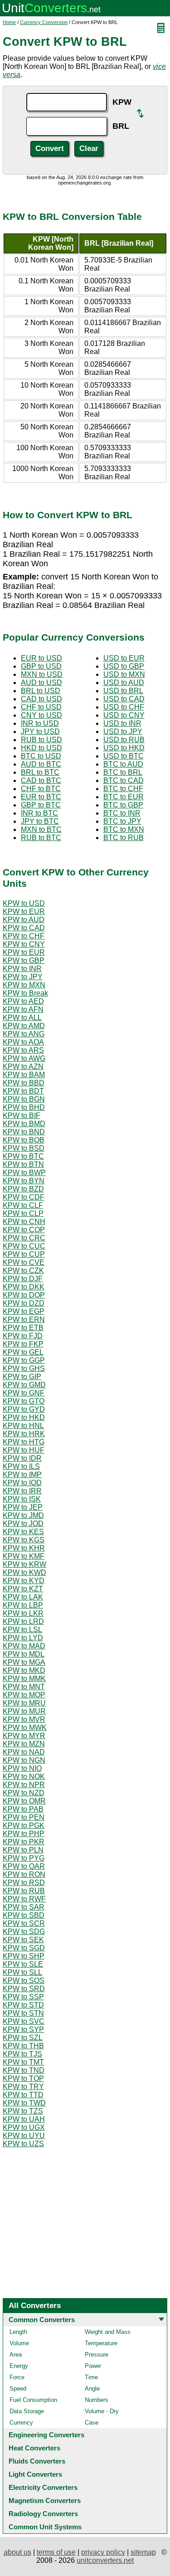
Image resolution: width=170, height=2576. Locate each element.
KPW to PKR (24, 1842)
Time (91, 2377)
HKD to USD (41, 748)
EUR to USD (41, 658)
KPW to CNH (24, 1222)
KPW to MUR (24, 1711)
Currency (21, 2423)
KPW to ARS (23, 1050)
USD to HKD (124, 748)
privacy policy (103, 2552)
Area (16, 2355)
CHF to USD (41, 707)
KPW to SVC (24, 2021)
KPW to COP (24, 1230)
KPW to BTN (23, 1164)
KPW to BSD (24, 1148)
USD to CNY (124, 715)
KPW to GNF (24, 1393)
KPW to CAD (24, 928)
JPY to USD (40, 731)
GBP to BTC (41, 805)
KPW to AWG (24, 1058)
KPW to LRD (23, 1621)
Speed (18, 2389)
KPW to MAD (24, 1646)
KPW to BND (24, 1132)
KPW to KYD (24, 1581)
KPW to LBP (23, 1605)
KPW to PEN (24, 1817)
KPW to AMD (24, 1026)
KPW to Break (25, 993)
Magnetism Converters (45, 2501)
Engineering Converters (46, 2435)
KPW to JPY (23, 977)
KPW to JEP (23, 1507)
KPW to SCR (24, 1923)
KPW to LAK (23, 1597)
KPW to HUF (24, 1450)
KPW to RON (24, 1874)
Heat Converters (34, 2448)
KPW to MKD (24, 1670)
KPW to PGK (24, 1825)
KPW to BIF (22, 1115)
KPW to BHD (24, 1107)
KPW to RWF (24, 1899)
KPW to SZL (23, 2038)
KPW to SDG (24, 1932)
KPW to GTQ (24, 1401)
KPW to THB (23, 2046)
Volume (19, 2343)
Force (17, 2377)
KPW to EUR (24, 911)
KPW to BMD (24, 1124)
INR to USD (40, 723)
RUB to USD (41, 740)
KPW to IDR (22, 1458)
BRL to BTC (40, 772)
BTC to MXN (124, 829)
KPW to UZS (23, 2144)
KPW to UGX (24, 2127)
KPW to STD (23, 2005)
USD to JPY (123, 731)
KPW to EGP (24, 1311)
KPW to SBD (24, 1915)
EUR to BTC (41, 797)
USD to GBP (124, 666)
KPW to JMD (23, 1515)
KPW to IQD (22, 1483)
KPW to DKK (24, 1287)
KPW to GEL (23, 1352)
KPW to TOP (23, 2078)
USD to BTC (124, 756)
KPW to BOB (24, 1140)
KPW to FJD (23, 1336)
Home (9, 22)
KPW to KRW (24, 1564)
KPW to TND (24, 2070)
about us (17, 2552)
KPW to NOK (24, 1776)
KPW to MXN (24, 985)
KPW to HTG (24, 1442)
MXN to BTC (41, 829)
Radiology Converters (43, 2514)
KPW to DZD (24, 1303)
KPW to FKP (23, 1344)
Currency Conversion (44, 22)
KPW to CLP (23, 1213)
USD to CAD (124, 699)
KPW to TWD (24, 2103)
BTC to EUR (124, 797)
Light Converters (35, 2474)
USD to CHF (124, 707)
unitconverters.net (105, 2560)
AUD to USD (41, 683)
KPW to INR (22, 969)
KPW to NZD (24, 1793)
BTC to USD (41, 756)
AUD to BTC (41, 764)
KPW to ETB (23, 1328)
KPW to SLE (23, 1964)
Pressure (97, 2355)
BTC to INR (122, 813)
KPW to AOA (23, 1042)
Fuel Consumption (33, 2400)
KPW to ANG (24, 1034)
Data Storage (27, 2411)
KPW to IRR (22, 1491)
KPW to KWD (24, 1572)
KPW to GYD (24, 1409)
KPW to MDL (24, 1654)
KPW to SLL (22, 1972)
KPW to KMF (24, 1556)
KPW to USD (24, 903)
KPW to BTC (23, 1156)
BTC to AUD (123, 764)
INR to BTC (39, 813)
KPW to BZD (23, 1189)
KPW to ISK (22, 1499)
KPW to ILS (21, 1466)
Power (93, 2366)
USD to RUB (124, 740)
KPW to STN (23, 2013)
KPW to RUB (24, 1891)
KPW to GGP (24, 1360)
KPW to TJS (22, 2054)
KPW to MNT (24, 1687)
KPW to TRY (23, 2087)
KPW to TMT (23, 2062)
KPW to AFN (23, 1009)
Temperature (101, 2343)
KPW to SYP (23, 2029)
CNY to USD (41, 715)
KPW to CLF (23, 1205)
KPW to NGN (24, 1760)
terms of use (56, 2552)
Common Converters (42, 2320)
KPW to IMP (22, 1475)
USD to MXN (124, 674)
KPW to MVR (24, 1719)
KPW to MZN (24, 1744)
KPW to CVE (24, 1262)
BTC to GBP (123, 805)
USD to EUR (124, 658)
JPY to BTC (40, 821)
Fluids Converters (37, 2461)
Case (92, 2423)
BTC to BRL (123, 772)
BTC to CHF (123, 789)
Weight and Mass (108, 2332)
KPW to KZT (23, 1589)
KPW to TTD (23, 2095)
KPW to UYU (24, 2136)
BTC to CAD (124, 780)
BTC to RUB (124, 838)
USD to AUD (124, 683)
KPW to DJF (23, 1279)
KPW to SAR (24, 1907)
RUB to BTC (41, 838)
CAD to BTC (41, 780)
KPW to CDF (24, 1197)
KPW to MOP (24, 1695)
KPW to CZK (23, 1271)
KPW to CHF (24, 936)
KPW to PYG (24, 1858)
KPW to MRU (24, 1703)
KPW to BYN (24, 1181)
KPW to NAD (24, 1752)
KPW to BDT (23, 1091)
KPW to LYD (23, 1638)
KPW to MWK (25, 1728)
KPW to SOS (24, 1981)
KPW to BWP (24, 1173)
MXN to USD (42, 674)
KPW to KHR (24, 1548)
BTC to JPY (122, 821)
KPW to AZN (23, 1067)
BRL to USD (41, 691)
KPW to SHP (24, 1956)
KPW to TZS (23, 2111)
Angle (92, 2389)
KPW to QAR (24, 1866)
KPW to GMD (24, 1385)
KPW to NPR (24, 1785)
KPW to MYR (24, 1736)
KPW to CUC (24, 1246)
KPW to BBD (24, 1083)
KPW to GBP (24, 960)
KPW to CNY (24, 944)
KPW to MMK (24, 1679)
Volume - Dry (102, 2411)
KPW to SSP (23, 1997)
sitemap (143, 2552)
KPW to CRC (24, 1238)
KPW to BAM (24, 1075)
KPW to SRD (24, 1989)
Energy (19, 2366)
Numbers (97, 2400)
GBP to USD (41, 666)
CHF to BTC (41, 789)
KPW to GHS (24, 1368)
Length (18, 2332)
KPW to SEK (23, 1940)
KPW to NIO (22, 1768)
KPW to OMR (24, 1801)
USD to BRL (123, 691)
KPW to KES (23, 1532)
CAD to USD (41, 699)
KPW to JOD (23, 1524)
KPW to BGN (24, 1099)
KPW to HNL (23, 1426)
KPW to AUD (24, 920)
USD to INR (122, 723)
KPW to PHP (24, 1834)
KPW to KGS (24, 1540)
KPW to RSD (24, 1883)
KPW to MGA (24, 1662)
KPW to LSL (22, 1630)
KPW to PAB (23, 1809)
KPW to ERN (24, 1320)
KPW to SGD (24, 1948)
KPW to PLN (23, 1850)
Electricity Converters (43, 2487)
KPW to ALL (22, 1018)
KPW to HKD (24, 1417)
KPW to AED (23, 1001)
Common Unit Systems (45, 2527)
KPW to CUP (24, 1254)
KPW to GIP (22, 1377)
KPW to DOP (24, 1295)
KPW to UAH (24, 2119)
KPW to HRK (24, 1434)
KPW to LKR (23, 1613)
